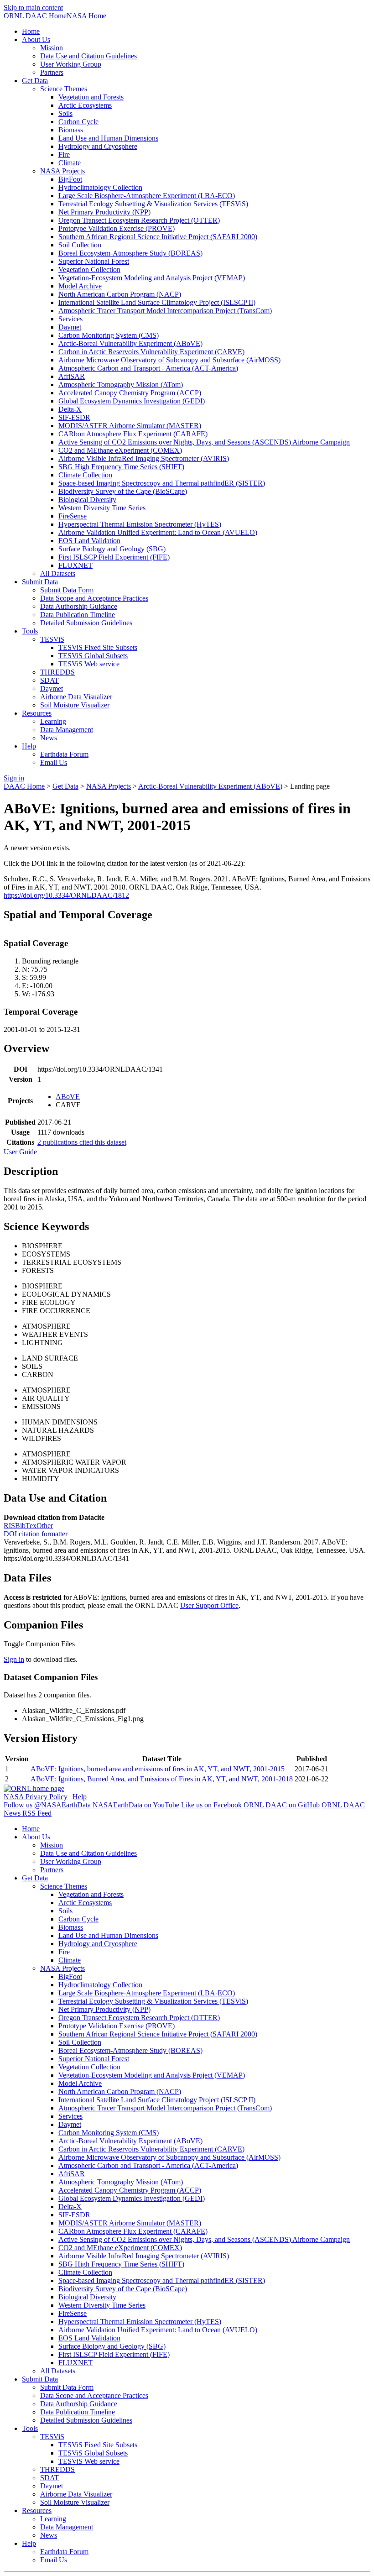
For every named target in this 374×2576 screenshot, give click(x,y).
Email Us (54, 762)
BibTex (26, 1526)
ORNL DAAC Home (35, 16)
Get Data (65, 786)
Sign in (14, 1659)
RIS (9, 1526)
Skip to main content (33, 8)
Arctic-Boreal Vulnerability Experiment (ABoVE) (210, 786)
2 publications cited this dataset (82, 1142)
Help (80, 1797)
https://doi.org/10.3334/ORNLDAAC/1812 (66, 895)
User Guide (20, 1152)
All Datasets (58, 573)
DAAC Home (24, 786)
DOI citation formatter (36, 1534)
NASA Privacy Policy (36, 1797)
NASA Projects (109, 786)
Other (45, 1526)
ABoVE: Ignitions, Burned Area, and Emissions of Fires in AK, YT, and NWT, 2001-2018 (162, 1779)
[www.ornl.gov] (34, 1788)
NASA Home (86, 16)
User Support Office (209, 1605)
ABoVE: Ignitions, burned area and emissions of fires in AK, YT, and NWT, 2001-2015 (158, 1769)
